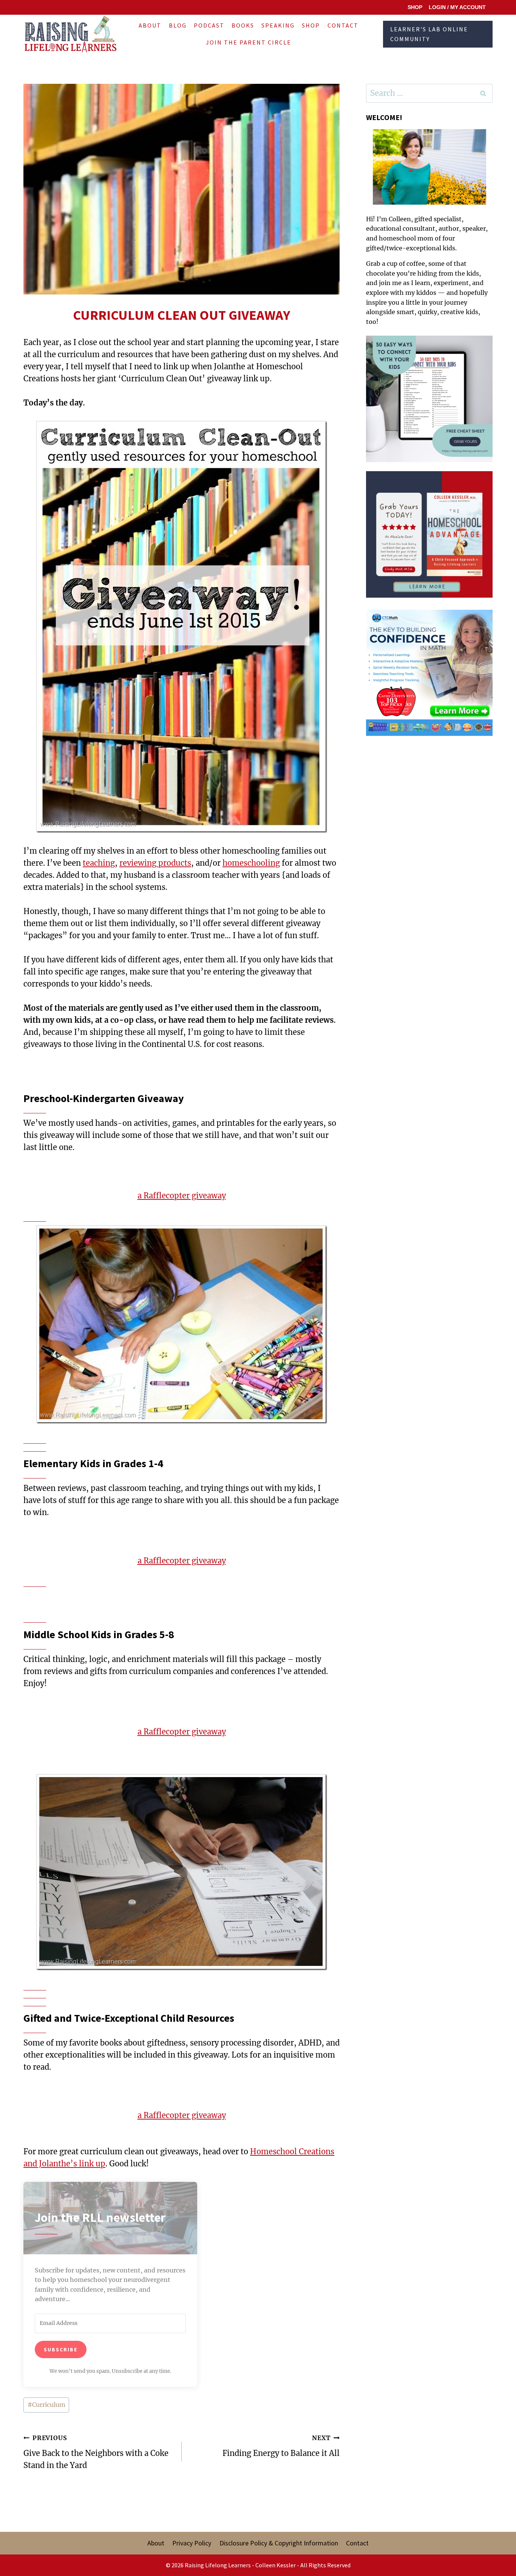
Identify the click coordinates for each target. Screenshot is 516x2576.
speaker (474, 228)
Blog (178, 25)
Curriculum (46, 2405)
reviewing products (155, 863)
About (150, 25)
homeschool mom (406, 238)
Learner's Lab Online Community (429, 34)
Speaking (278, 25)
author (449, 228)
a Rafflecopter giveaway (182, 1196)
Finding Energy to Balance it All (281, 2446)
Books (243, 25)
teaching (99, 863)
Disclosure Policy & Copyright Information (279, 2543)
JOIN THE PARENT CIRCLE (249, 42)
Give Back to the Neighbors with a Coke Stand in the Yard (96, 2452)
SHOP (415, 7)
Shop (311, 25)
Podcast (209, 25)
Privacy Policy (192, 2543)
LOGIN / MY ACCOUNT (457, 7)
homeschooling (251, 863)
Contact (343, 25)
